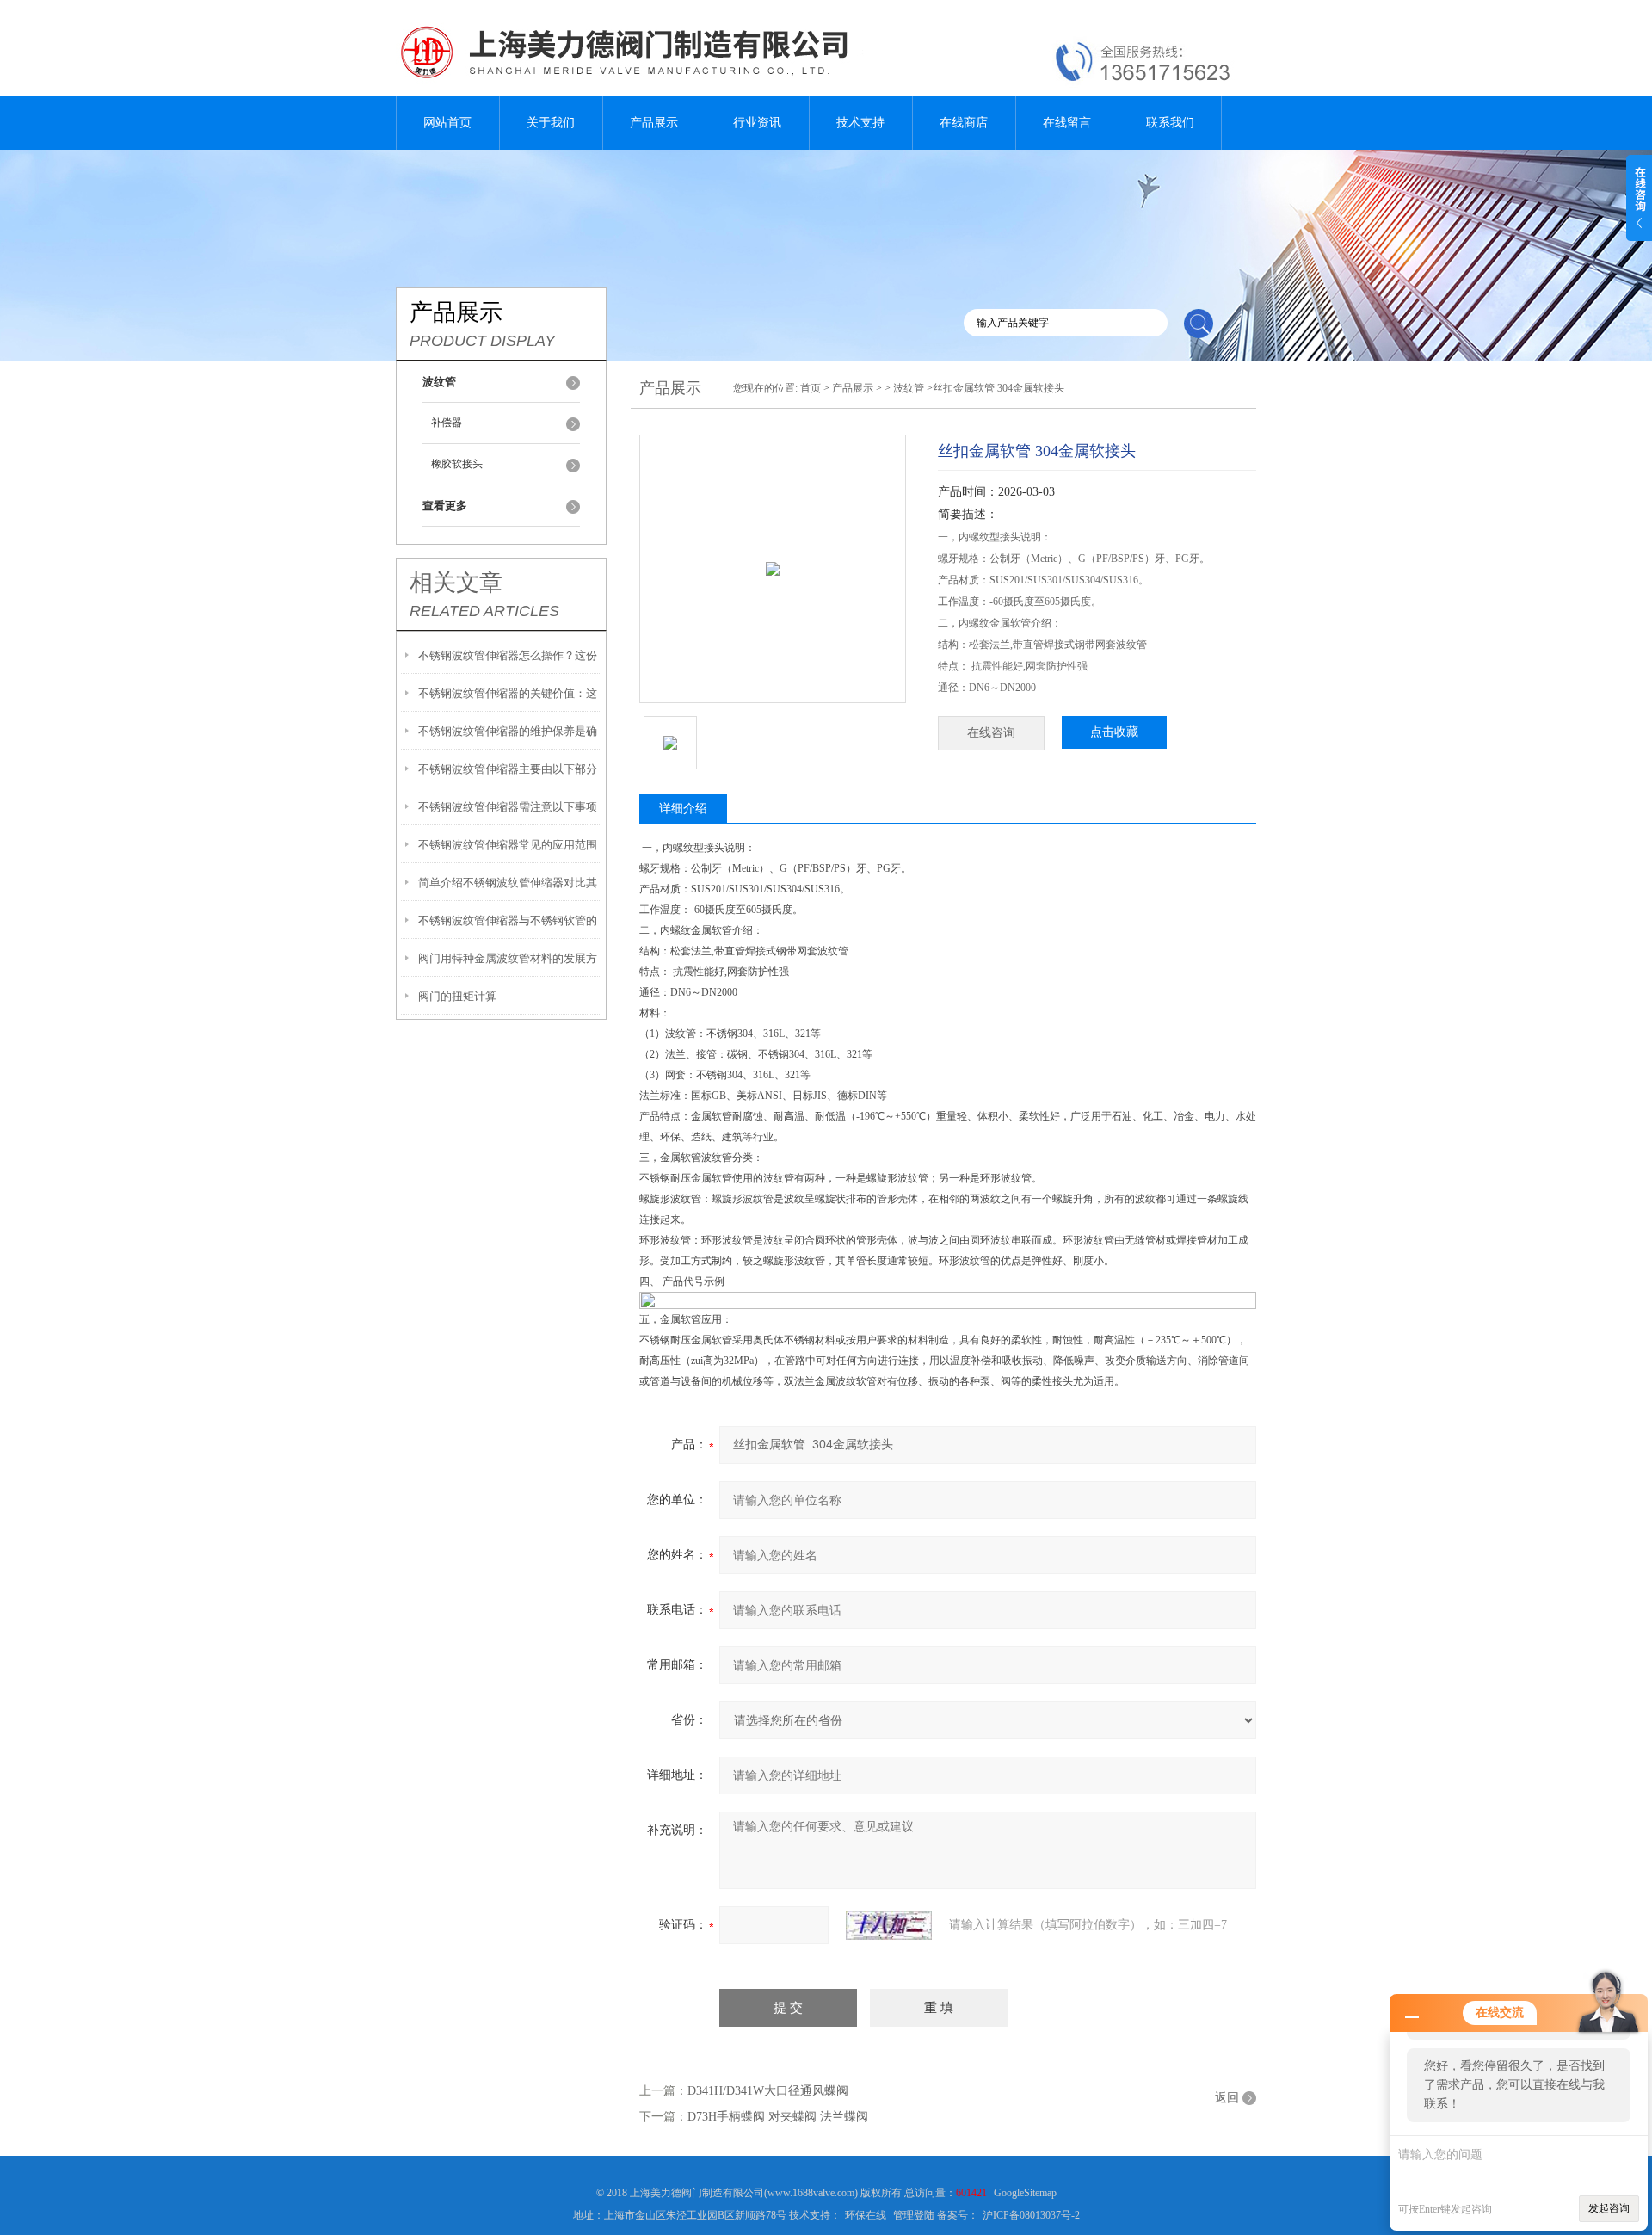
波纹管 (909, 388)
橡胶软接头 (457, 464)
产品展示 (654, 123)
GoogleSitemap (1025, 2193)
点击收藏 (1114, 732)
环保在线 (866, 2215)
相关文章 (456, 583)
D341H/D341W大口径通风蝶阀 (768, 2091)
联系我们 (1170, 123)
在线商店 (964, 123)
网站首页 (447, 123)
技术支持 (860, 123)
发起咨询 (1609, 2208)
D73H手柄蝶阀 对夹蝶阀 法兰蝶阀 (778, 2117)
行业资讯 (757, 123)
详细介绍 (683, 809)
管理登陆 (914, 2215)
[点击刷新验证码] (889, 1925)
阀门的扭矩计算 (457, 996)
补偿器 (447, 423)
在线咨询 (991, 733)
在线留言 (1067, 123)
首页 (811, 388)
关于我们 (551, 123)
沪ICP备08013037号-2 (1031, 2215)
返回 (1227, 2098)
